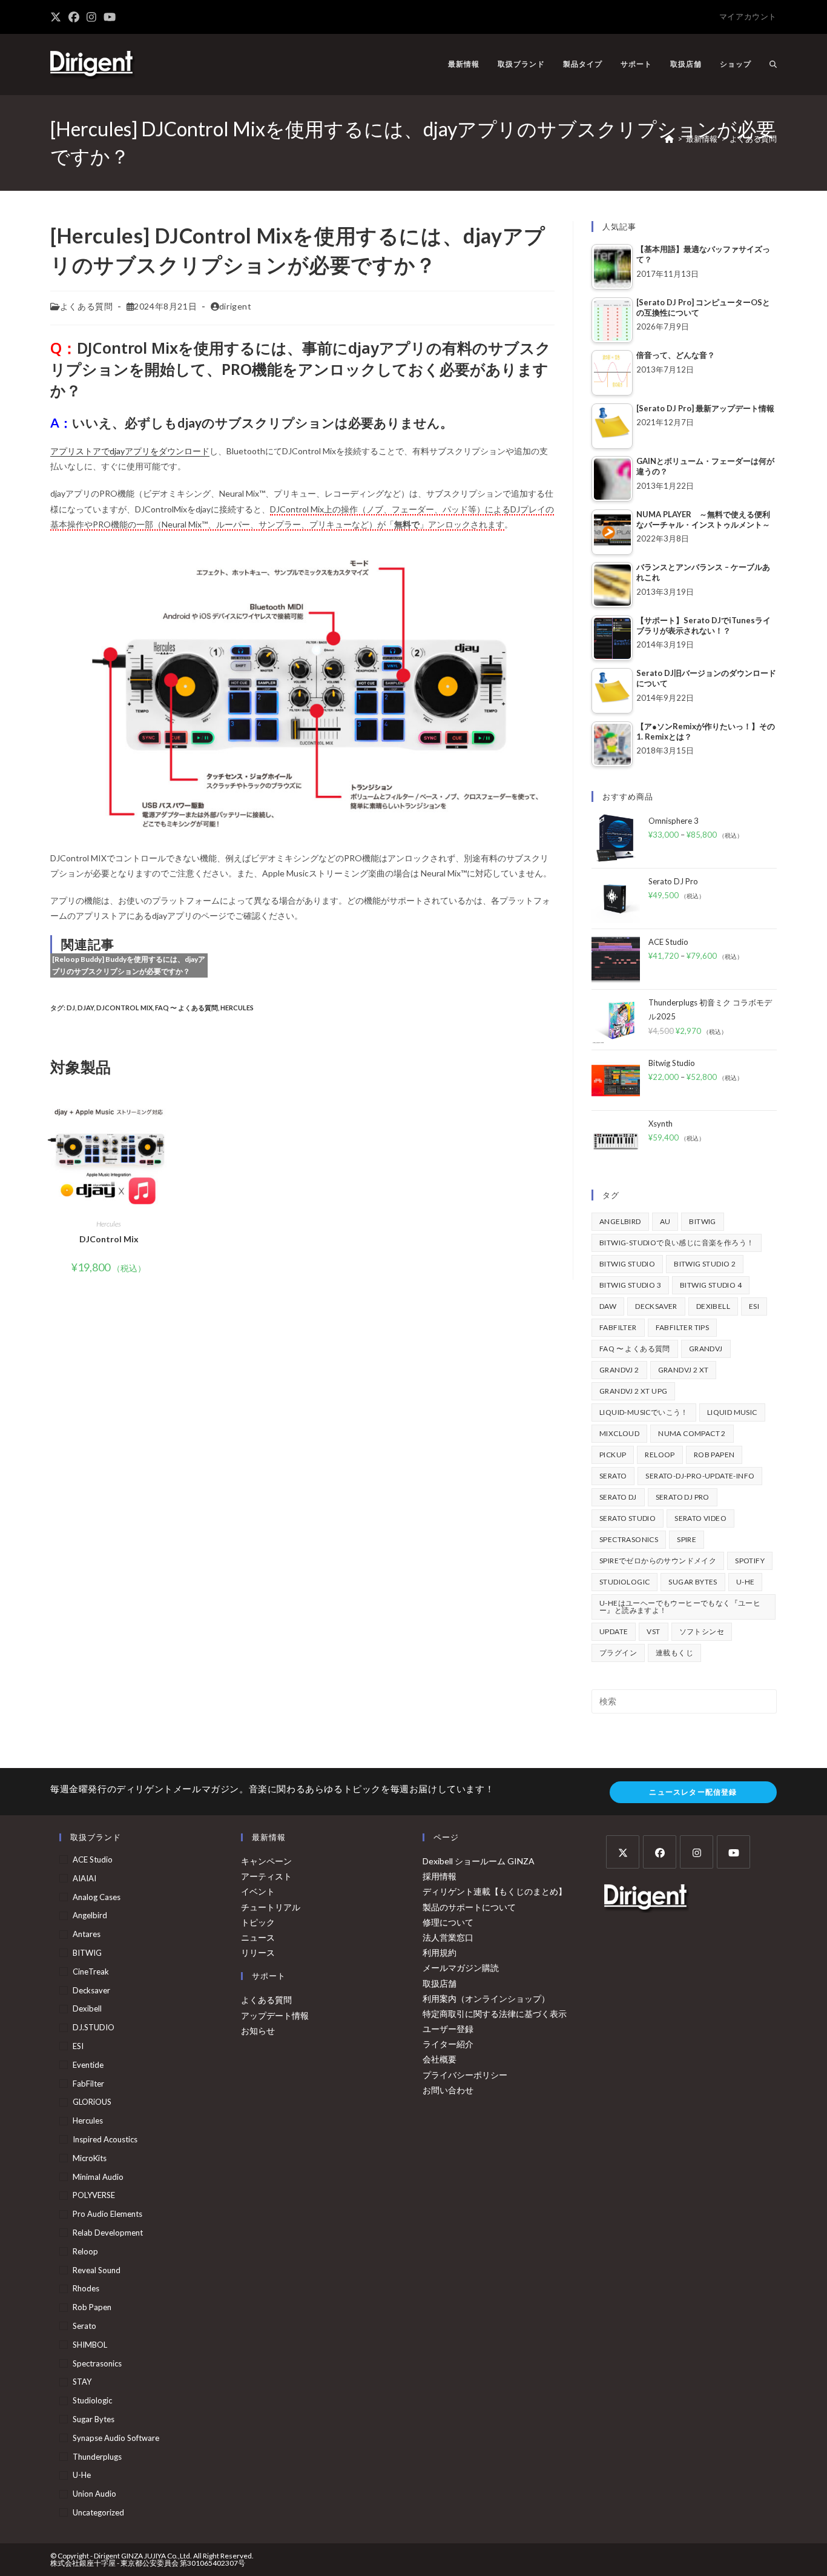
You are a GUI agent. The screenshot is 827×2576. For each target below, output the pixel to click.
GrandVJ (706, 1349)
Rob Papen (714, 1455)
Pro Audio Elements (107, 2214)
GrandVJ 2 (619, 1370)
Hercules (237, 1008)
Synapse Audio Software (116, 2438)
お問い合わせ (448, 2090)
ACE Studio (93, 1859)
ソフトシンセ (702, 1631)
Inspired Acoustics (105, 2139)
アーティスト (266, 1876)
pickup (613, 1455)
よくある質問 (753, 139)
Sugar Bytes (693, 1582)
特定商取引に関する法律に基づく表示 (495, 2014)
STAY (82, 2382)
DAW (608, 1306)
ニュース (258, 1937)
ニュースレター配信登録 (693, 1792)
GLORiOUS (92, 2102)
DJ (71, 1008)
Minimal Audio (98, 2177)
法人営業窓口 (448, 1937)
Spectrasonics (629, 1539)
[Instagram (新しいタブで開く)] (91, 17)
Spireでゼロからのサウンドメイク (658, 1561)
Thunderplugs (97, 2457)
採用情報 (440, 1876)
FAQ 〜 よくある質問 (186, 1008)
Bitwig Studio (627, 1264)
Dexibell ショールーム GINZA (479, 1861)
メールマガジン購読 (461, 1968)
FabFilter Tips (683, 1327)
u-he (746, 1582)
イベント (258, 1891)
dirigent (236, 306)
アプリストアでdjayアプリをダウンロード (130, 451)
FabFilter (618, 1327)
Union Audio (94, 2494)
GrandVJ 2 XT (684, 1370)
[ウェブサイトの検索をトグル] (773, 64)
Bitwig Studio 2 (705, 1264)
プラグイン (618, 1653)
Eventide (88, 2065)
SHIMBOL (90, 2345)
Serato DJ (618, 1497)
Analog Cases (97, 1897)
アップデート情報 (275, 2015)
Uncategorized (98, 2512)
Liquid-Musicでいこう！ (644, 1412)
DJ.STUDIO (94, 2027)
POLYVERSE (94, 2195)
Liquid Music (732, 1412)
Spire (687, 1539)
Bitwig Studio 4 (711, 1285)
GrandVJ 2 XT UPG (633, 1391)
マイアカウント (748, 16)
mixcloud (619, 1433)
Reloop (660, 1455)
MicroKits (90, 2158)
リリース (258, 1952)
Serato (613, 1476)
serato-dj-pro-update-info (700, 1476)
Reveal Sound (97, 2270)
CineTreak (91, 1972)
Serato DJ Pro (683, 1497)
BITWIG (702, 1221)
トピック (258, 1922)
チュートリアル (271, 1907)
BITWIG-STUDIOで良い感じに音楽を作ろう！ (677, 1243)
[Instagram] (697, 1852)
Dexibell (713, 1306)
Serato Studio (628, 1518)
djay (86, 1008)
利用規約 (440, 1952)
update (614, 1631)
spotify (750, 1561)
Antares (87, 1934)
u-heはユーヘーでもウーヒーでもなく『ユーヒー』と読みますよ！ (680, 1607)
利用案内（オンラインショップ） (486, 1998)
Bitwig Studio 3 (630, 1285)
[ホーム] (669, 139)
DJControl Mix (124, 1008)
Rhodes (86, 2288)
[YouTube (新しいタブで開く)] (110, 17)
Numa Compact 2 (692, 1433)
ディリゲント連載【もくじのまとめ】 (495, 1891)
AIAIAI (84, 1878)
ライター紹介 (448, 2044)
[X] (623, 1852)
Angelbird (620, 1221)
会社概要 (440, 2059)
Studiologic (624, 1582)
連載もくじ (674, 1653)
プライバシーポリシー (465, 2075)
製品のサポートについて (469, 1907)
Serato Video (700, 1518)
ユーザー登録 (448, 2029)
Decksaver (656, 1306)
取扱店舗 (440, 1983)
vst (653, 1631)
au (665, 1221)
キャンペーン (266, 1861)
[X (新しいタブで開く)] (58, 17)
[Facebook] (660, 1852)
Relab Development (108, 2233)
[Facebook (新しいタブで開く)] (74, 17)
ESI (754, 1306)
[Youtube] (733, 1852)
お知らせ (258, 2031)
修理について (448, 1922)
